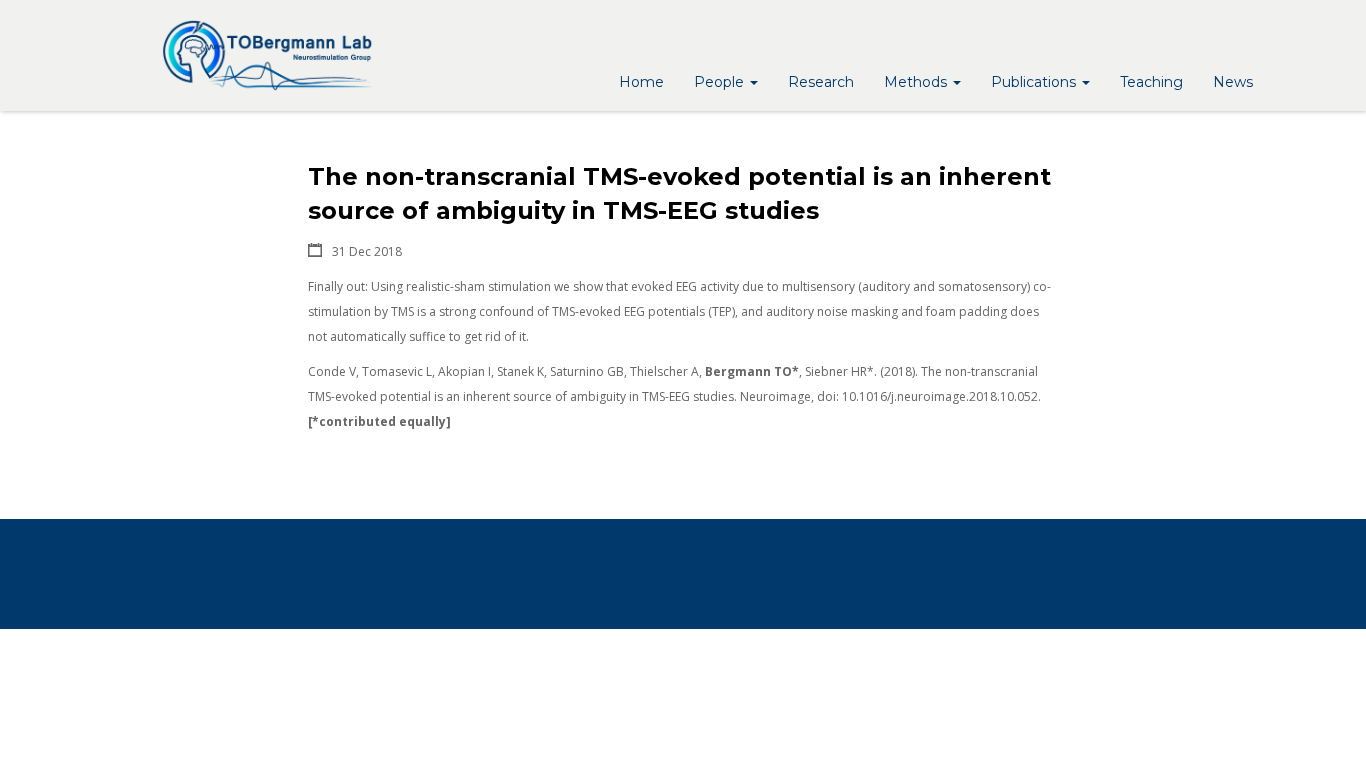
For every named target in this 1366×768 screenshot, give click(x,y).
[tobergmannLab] (268, 55)
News (1233, 82)
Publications (1035, 82)
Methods (917, 82)
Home (641, 82)
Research (821, 82)
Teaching (1151, 82)
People (721, 82)
